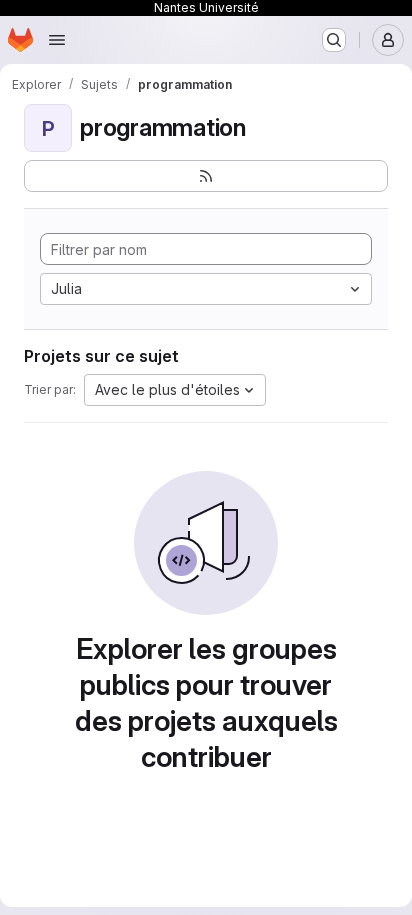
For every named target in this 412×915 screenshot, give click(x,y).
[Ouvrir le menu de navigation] (57, 40)
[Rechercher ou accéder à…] (334, 40)
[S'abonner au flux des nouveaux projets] (206, 176)
